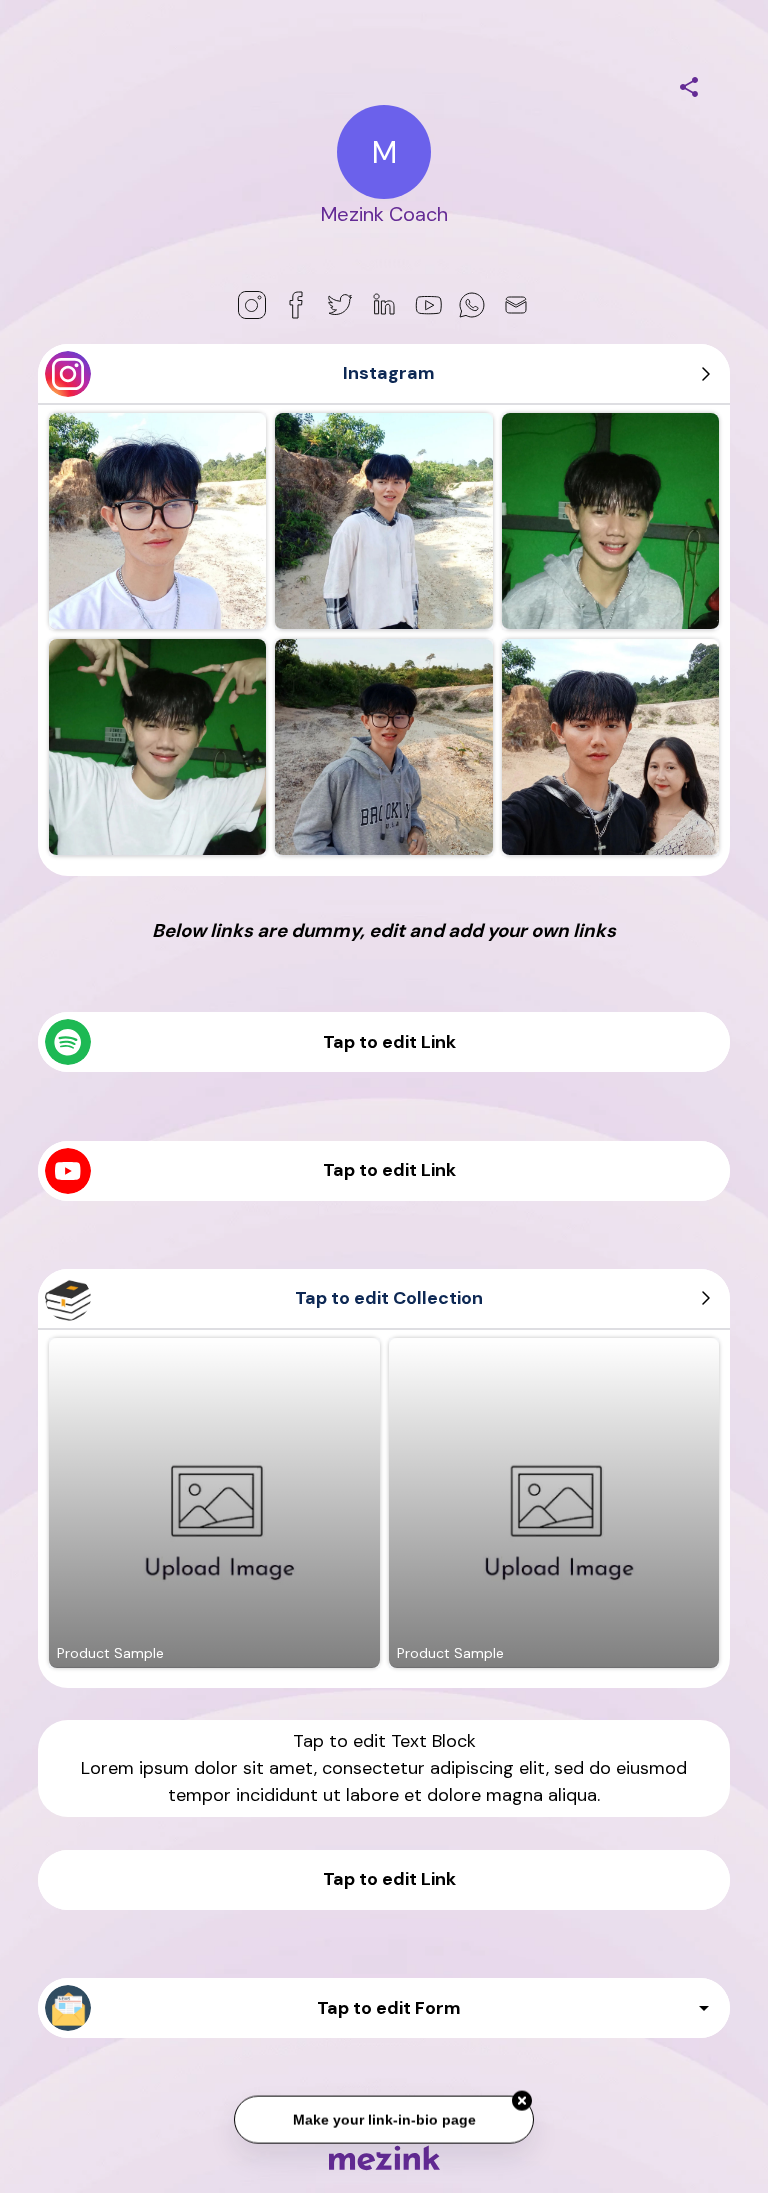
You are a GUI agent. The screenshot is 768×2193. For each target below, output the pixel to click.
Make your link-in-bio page (383, 2117)
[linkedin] (384, 305)
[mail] (516, 305)
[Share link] (689, 84)
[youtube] (428, 305)
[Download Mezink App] (384, 2157)
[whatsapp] (472, 305)
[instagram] (252, 305)
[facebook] (296, 305)
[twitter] (340, 305)
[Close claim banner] (522, 2098)
